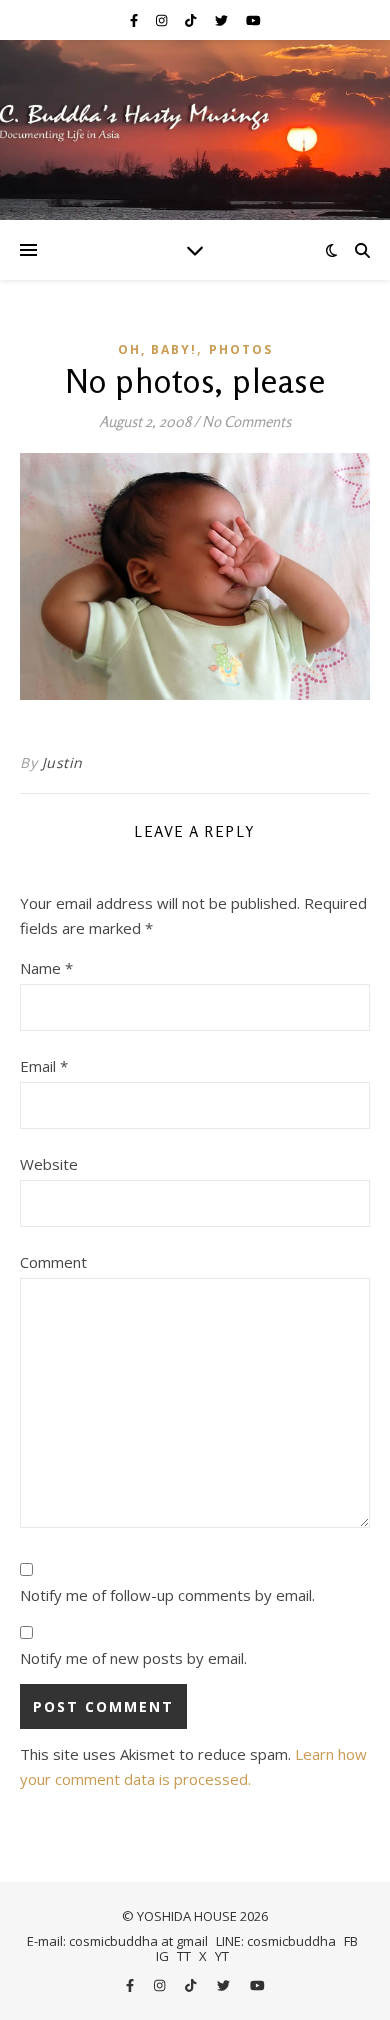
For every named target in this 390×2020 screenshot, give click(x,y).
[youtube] (253, 20)
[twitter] (223, 20)
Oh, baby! (157, 349)
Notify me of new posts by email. (133, 1658)
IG (162, 1956)
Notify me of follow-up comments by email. (167, 1595)
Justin (62, 762)
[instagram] (163, 20)
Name (46, 968)
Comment (53, 1262)
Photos (241, 349)
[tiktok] (192, 20)
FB (351, 1941)
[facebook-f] (135, 20)
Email (44, 1066)
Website (49, 1164)
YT (222, 1956)
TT (184, 1956)
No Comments (246, 421)
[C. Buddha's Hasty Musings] (195, 130)
